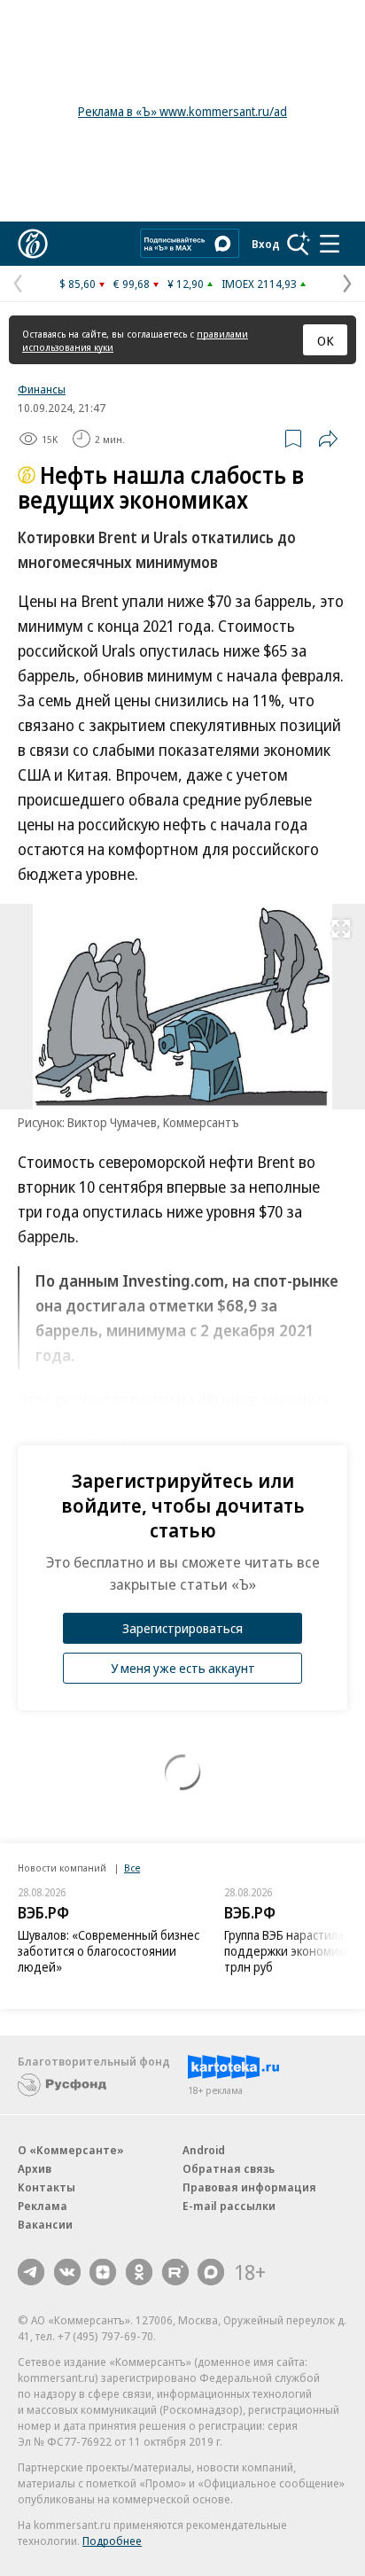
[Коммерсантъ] (33, 244)
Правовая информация (249, 2187)
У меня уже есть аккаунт (183, 1668)
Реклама (43, 2206)
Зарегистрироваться (182, 1628)
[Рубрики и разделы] (330, 244)
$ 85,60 (78, 284)
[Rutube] (175, 2272)
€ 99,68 (132, 284)
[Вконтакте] (67, 2272)
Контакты (47, 2187)
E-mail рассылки (229, 2206)
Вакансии (45, 2224)
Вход (266, 244)
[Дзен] (103, 2272)
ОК (326, 340)
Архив (35, 2168)
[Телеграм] (31, 2272)
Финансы (42, 389)
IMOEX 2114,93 (259, 284)
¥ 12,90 (186, 284)
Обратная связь (229, 2168)
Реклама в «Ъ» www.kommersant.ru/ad (182, 111)
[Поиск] (299, 244)
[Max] (211, 2272)
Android (204, 2150)
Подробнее (112, 2541)
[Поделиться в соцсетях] (328, 439)
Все (132, 1868)
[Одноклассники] (139, 2272)
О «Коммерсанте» (71, 2150)
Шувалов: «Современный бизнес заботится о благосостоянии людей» (109, 1951)
